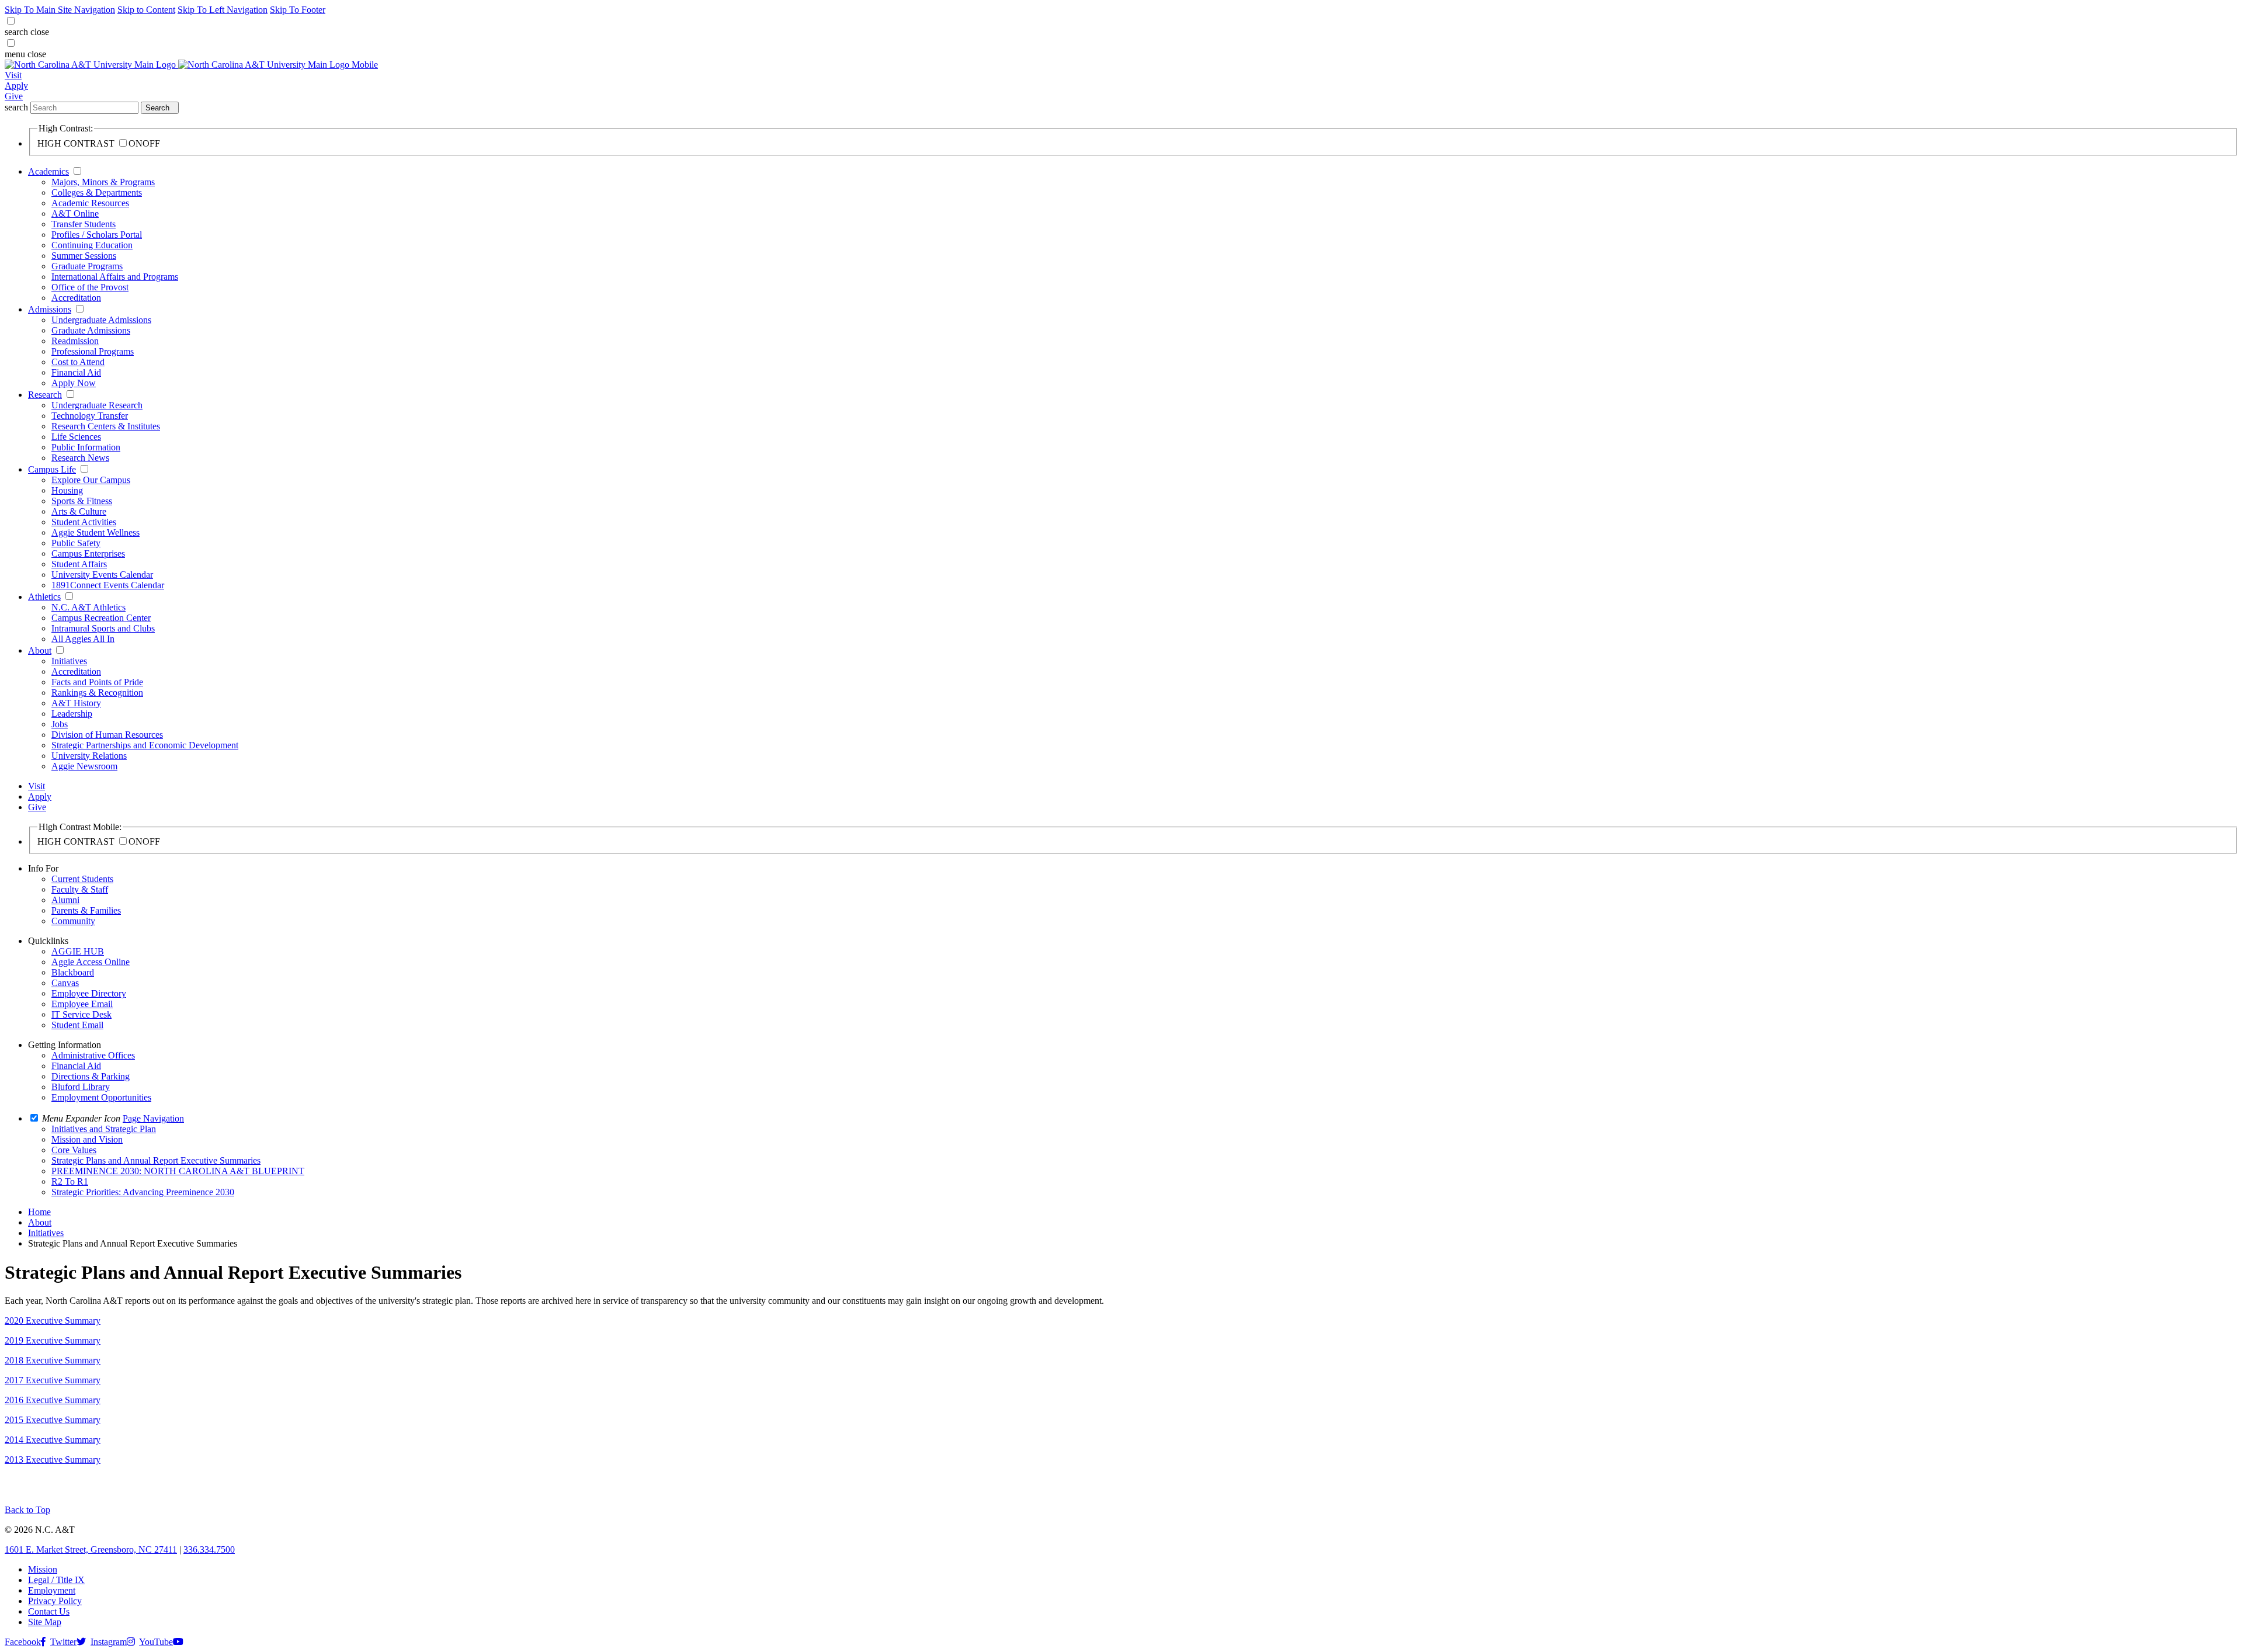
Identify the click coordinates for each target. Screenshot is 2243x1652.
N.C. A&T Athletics (88, 607)
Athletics (44, 597)
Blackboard (73, 972)
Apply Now (74, 383)
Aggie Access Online (91, 962)
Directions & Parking (91, 1076)
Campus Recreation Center (101, 618)
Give (14, 96)
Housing (67, 490)
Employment (52, 1590)
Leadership (72, 714)
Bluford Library (81, 1087)
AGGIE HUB (78, 951)
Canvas (65, 983)
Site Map (45, 1622)
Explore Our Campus (91, 480)
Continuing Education (92, 245)
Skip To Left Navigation (223, 10)
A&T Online (75, 214)
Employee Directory (89, 993)
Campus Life (52, 469)
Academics (48, 171)
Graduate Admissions (91, 330)
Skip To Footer (298, 10)
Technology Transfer (90, 416)
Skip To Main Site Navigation (60, 10)
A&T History (76, 703)
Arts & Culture (79, 511)
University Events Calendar (102, 575)
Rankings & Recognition (97, 693)
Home (39, 1212)
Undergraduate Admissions (101, 320)
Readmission (75, 341)
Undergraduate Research (97, 405)
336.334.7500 (209, 1549)
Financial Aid (76, 372)
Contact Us (49, 1611)
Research (45, 395)
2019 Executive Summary (53, 1340)
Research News (80, 458)
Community (73, 921)
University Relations (89, 756)
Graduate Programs (87, 266)
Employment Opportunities (101, 1097)
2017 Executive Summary (53, 1380)
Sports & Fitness (82, 501)
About (40, 650)
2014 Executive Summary (53, 1440)
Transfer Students (84, 224)
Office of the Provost (90, 287)
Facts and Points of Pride (97, 682)
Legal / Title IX (56, 1580)
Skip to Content (146, 10)
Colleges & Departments (97, 192)
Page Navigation (153, 1118)
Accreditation (76, 298)
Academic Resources (90, 203)
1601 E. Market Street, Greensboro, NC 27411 (91, 1549)
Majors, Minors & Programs (103, 182)
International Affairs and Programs (115, 277)
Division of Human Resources (107, 735)
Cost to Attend (78, 362)
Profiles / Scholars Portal (97, 235)
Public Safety (76, 543)
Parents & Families (86, 910)
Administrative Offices (93, 1055)
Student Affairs (79, 564)
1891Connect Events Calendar (108, 585)
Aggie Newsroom (84, 766)
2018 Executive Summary (53, 1360)
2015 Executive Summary (53, 1420)
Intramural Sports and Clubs (103, 628)
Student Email (77, 1025)
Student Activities (84, 522)
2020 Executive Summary (53, 1320)
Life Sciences (76, 437)
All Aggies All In (83, 639)
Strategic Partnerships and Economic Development (145, 745)
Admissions (50, 309)
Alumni (65, 900)
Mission (43, 1569)
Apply (16, 86)
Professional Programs (93, 351)
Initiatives (69, 661)
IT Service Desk (81, 1014)
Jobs (60, 724)
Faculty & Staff (80, 889)
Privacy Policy (55, 1601)
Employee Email (82, 1004)
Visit (13, 75)
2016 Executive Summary (53, 1400)
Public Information (86, 447)
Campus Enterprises (88, 553)
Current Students (82, 879)
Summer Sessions (84, 256)
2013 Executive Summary (53, 1460)
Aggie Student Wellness (96, 532)
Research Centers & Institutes (106, 426)
